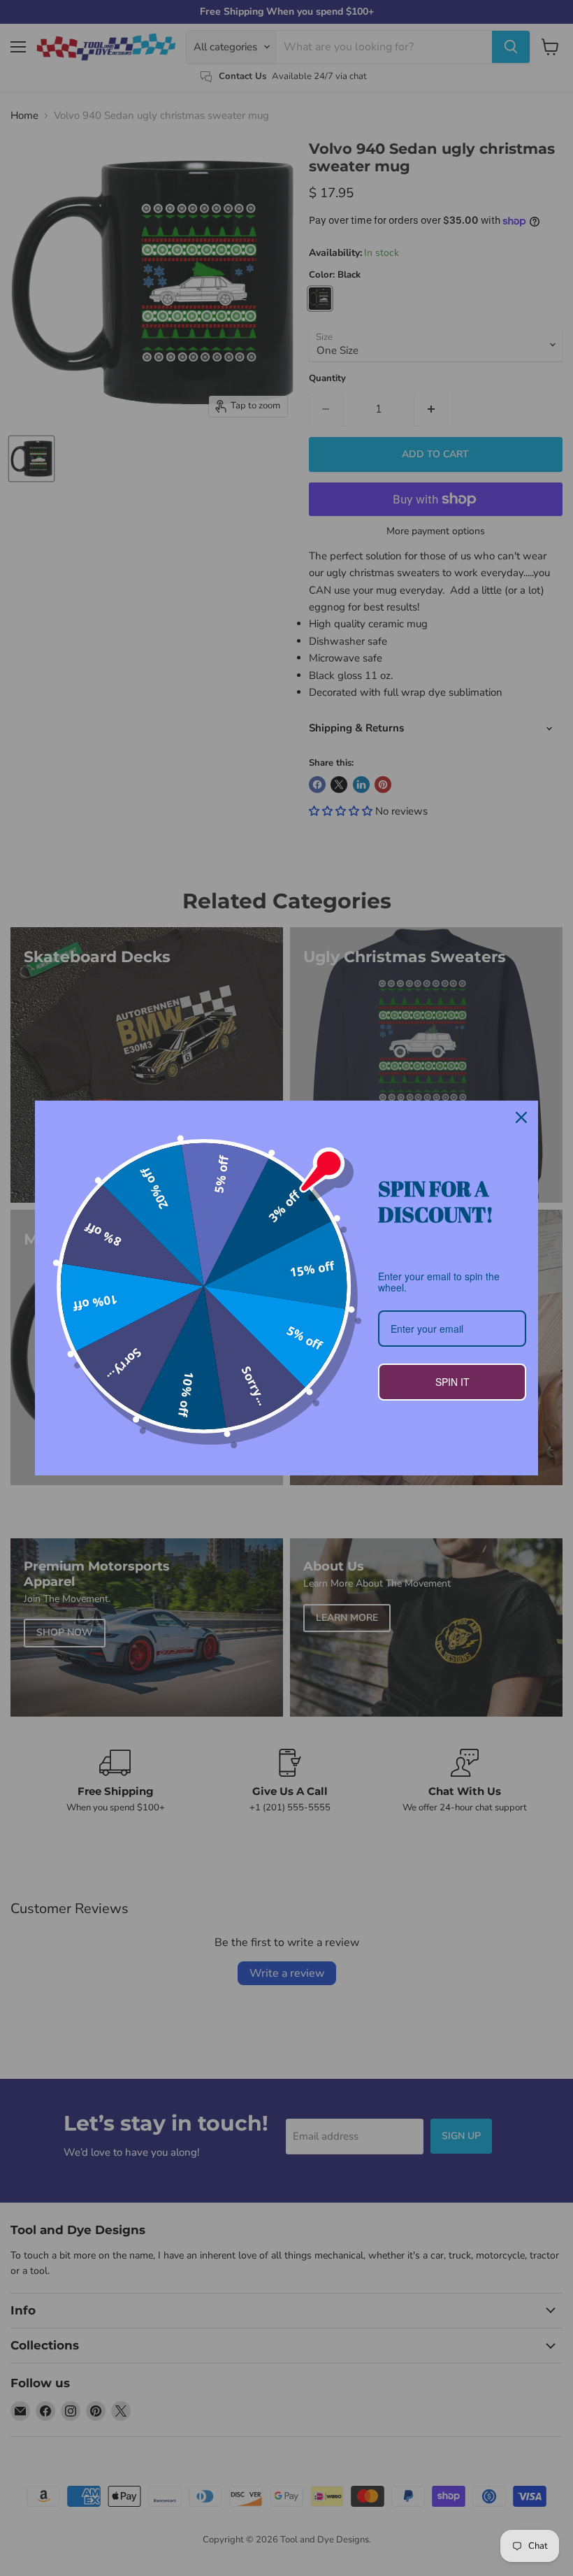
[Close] (521, 1117)
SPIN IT (452, 1382)
